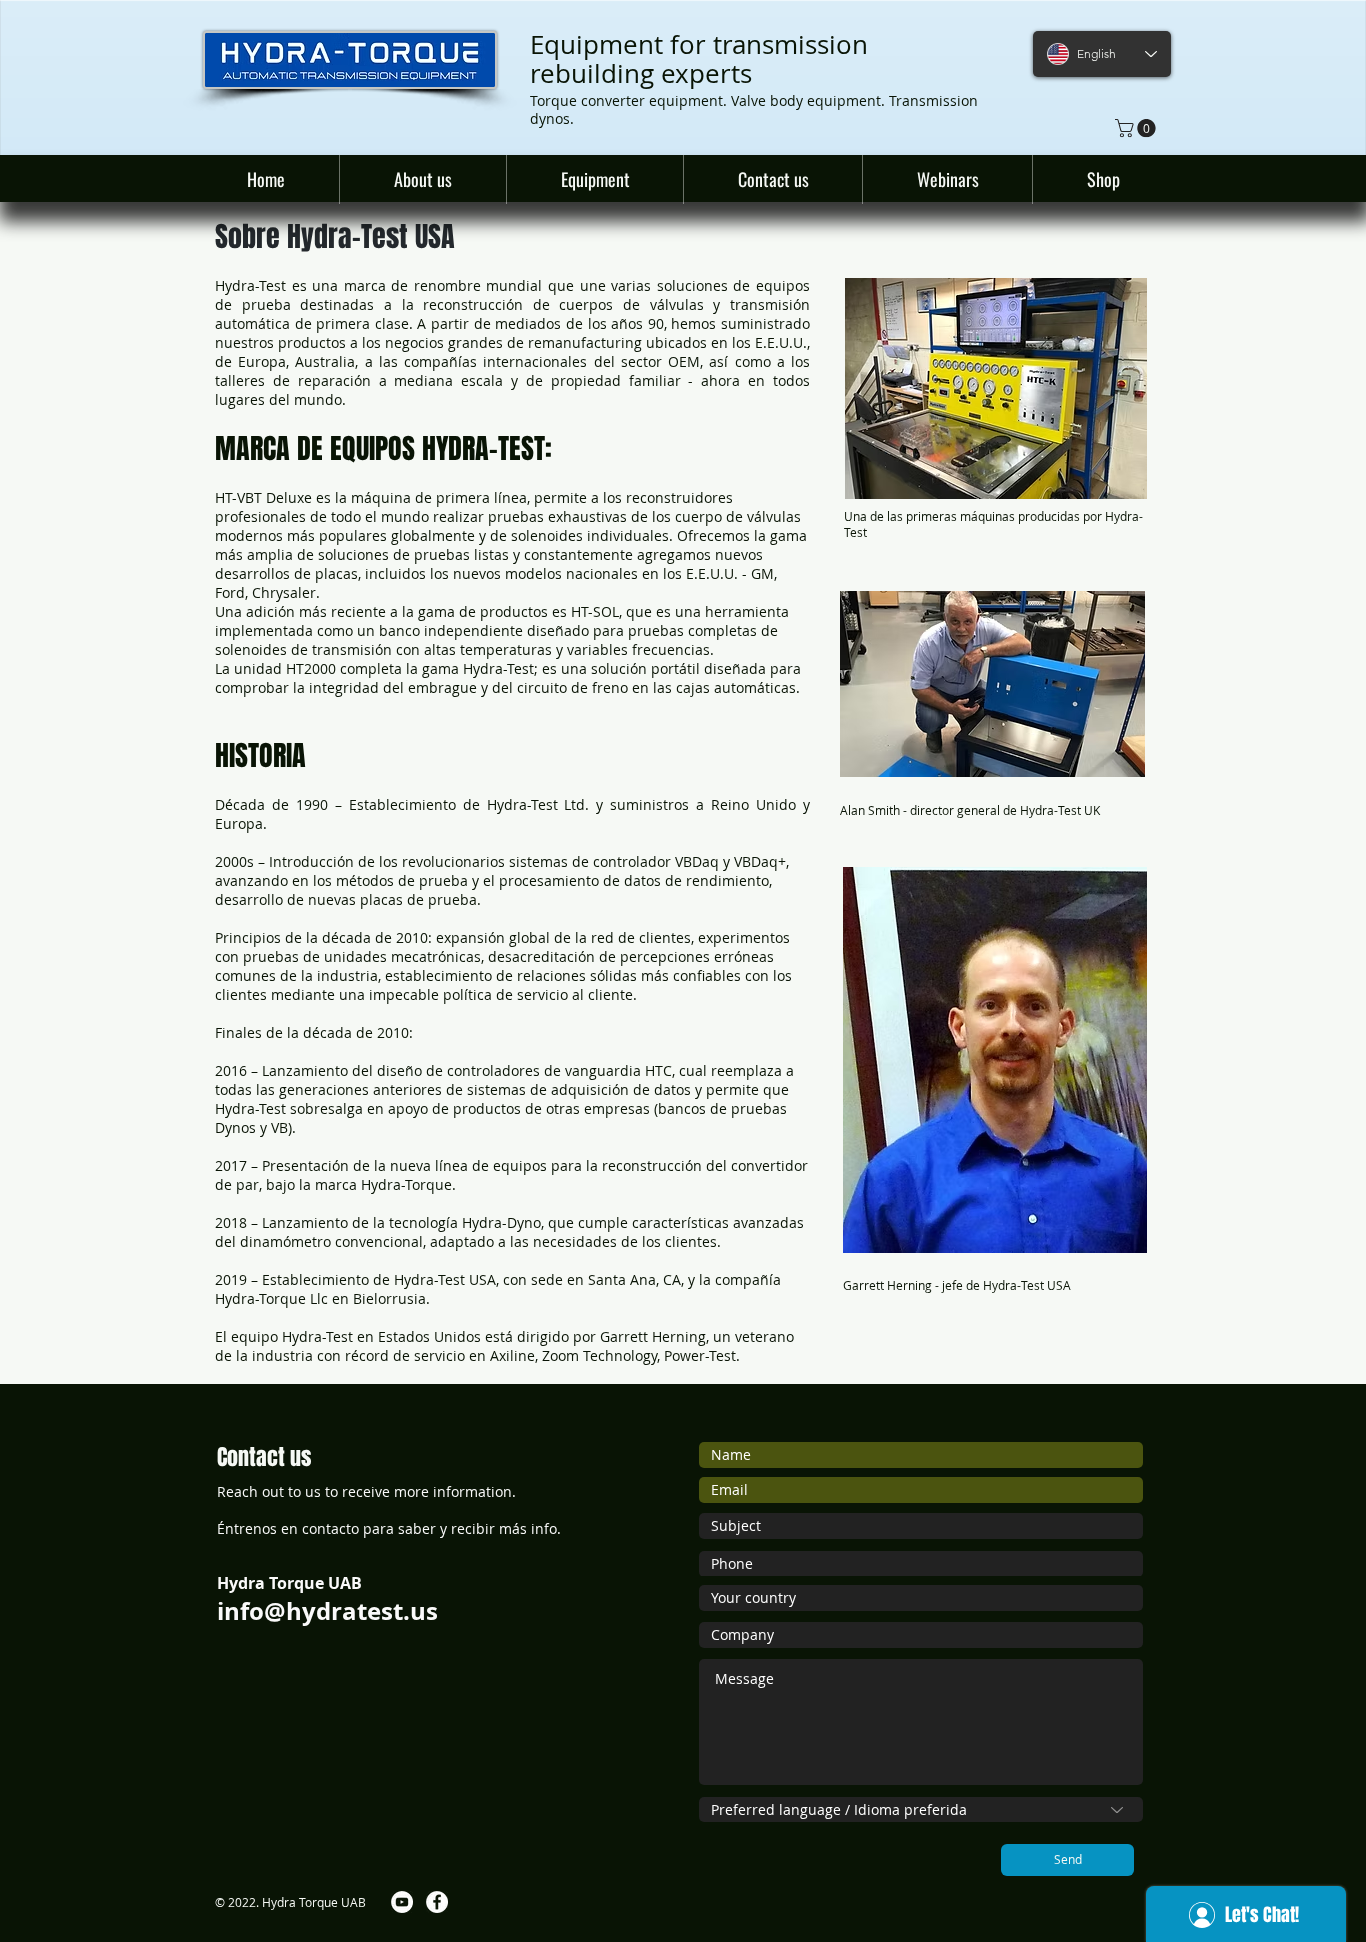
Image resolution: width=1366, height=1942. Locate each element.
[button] (1137, 128)
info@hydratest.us (327, 1611)
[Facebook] (437, 1902)
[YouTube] (402, 1902)
